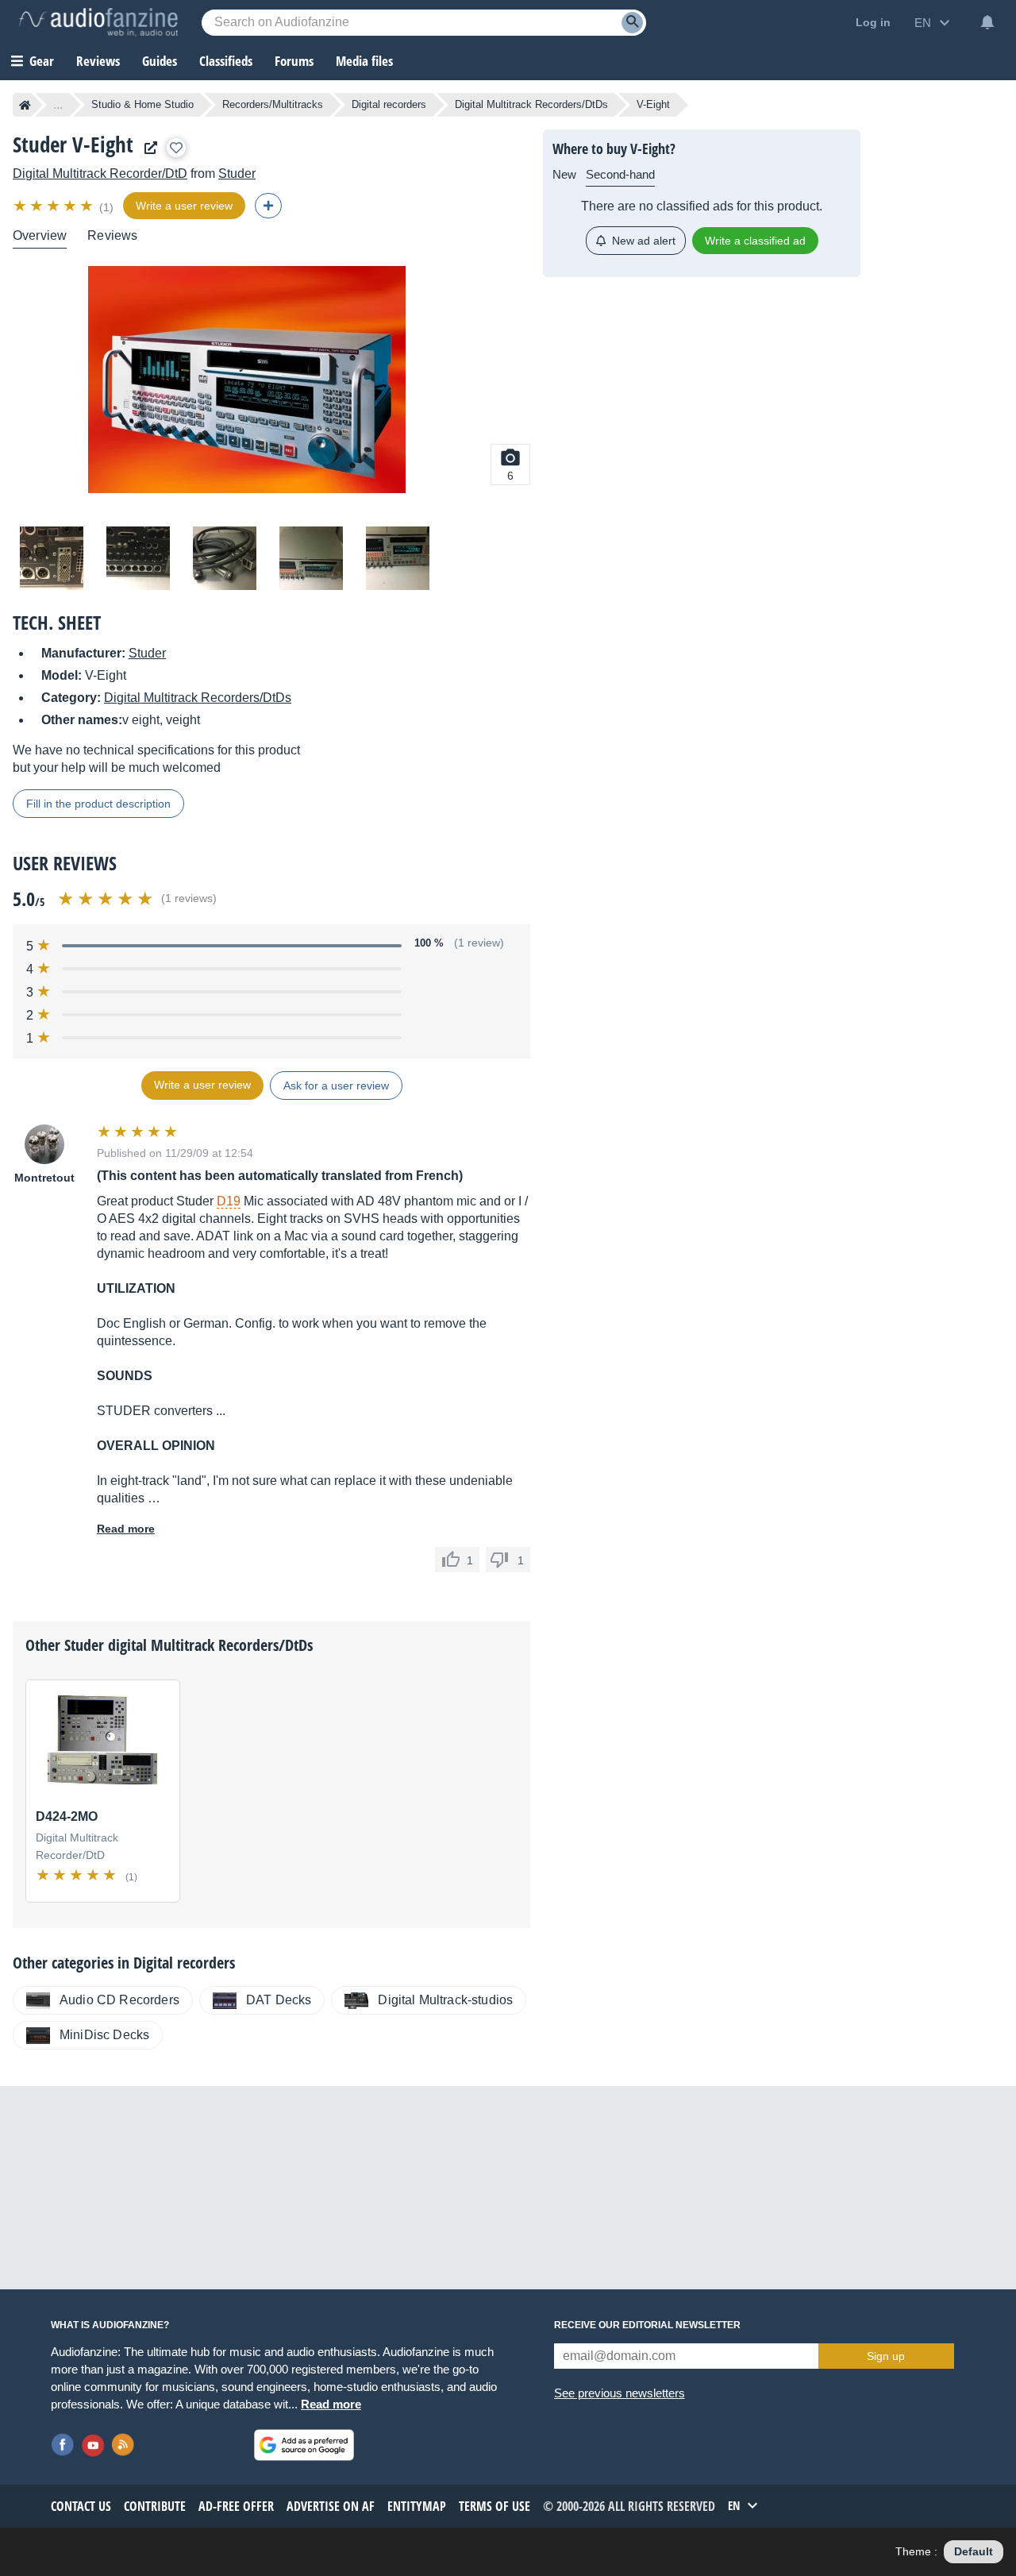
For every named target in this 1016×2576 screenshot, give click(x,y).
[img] (54, 206)
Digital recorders (389, 104)
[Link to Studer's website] (147, 148)
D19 (229, 1201)
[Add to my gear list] (176, 148)
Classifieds (226, 61)
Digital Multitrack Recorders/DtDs (531, 104)
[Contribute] (268, 206)
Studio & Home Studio (142, 104)
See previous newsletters (620, 2393)
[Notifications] (987, 22)
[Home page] (25, 105)
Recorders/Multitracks (273, 104)
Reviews (98, 61)
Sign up (886, 2356)
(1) (106, 207)
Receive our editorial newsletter (647, 2325)
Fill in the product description (98, 804)
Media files (364, 61)
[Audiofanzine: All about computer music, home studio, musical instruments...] (98, 22)
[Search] (632, 23)
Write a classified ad (755, 241)
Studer (237, 174)
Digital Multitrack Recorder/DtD (100, 174)
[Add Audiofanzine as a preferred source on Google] (304, 2445)
